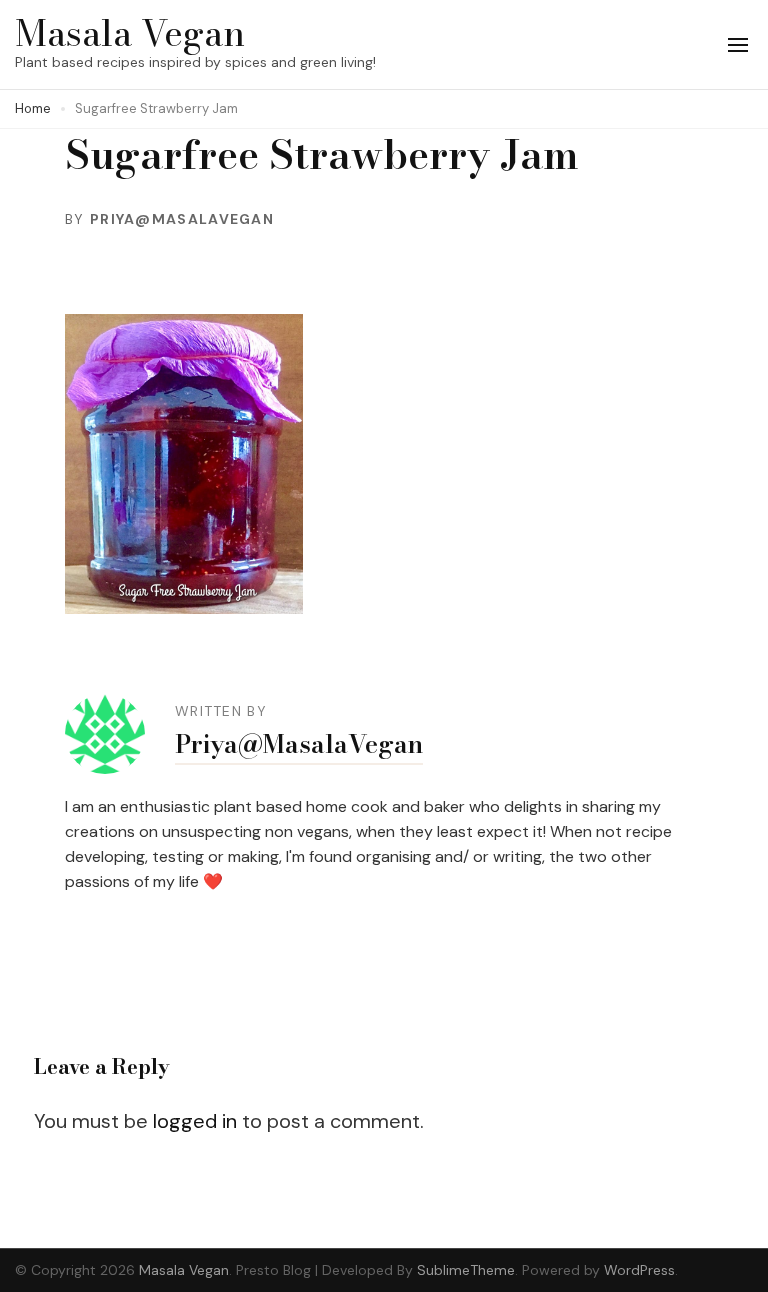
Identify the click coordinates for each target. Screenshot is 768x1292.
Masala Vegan (130, 32)
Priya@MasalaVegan (182, 219)
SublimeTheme (466, 1270)
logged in (195, 1121)
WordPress (639, 1270)
